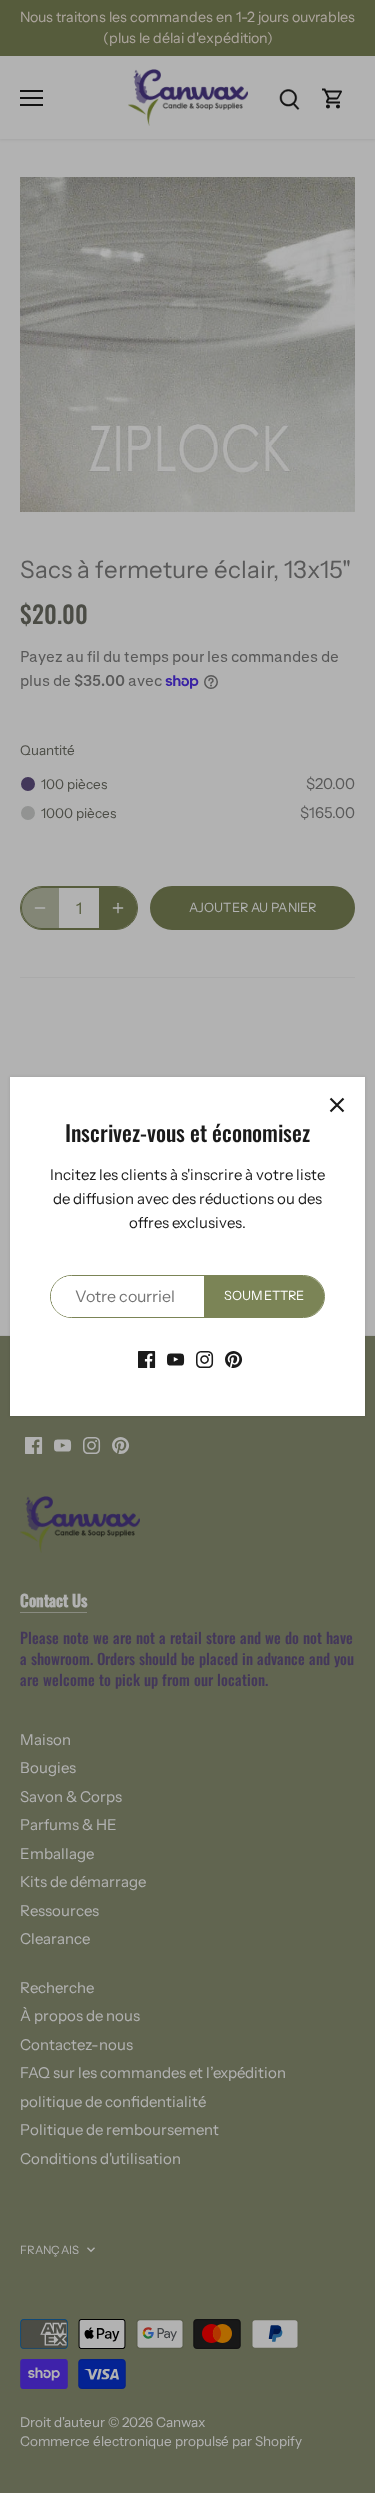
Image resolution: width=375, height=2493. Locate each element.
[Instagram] (204, 1358)
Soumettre (264, 1295)
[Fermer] (337, 1105)
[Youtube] (175, 1358)
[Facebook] (146, 1358)
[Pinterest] (233, 1358)
